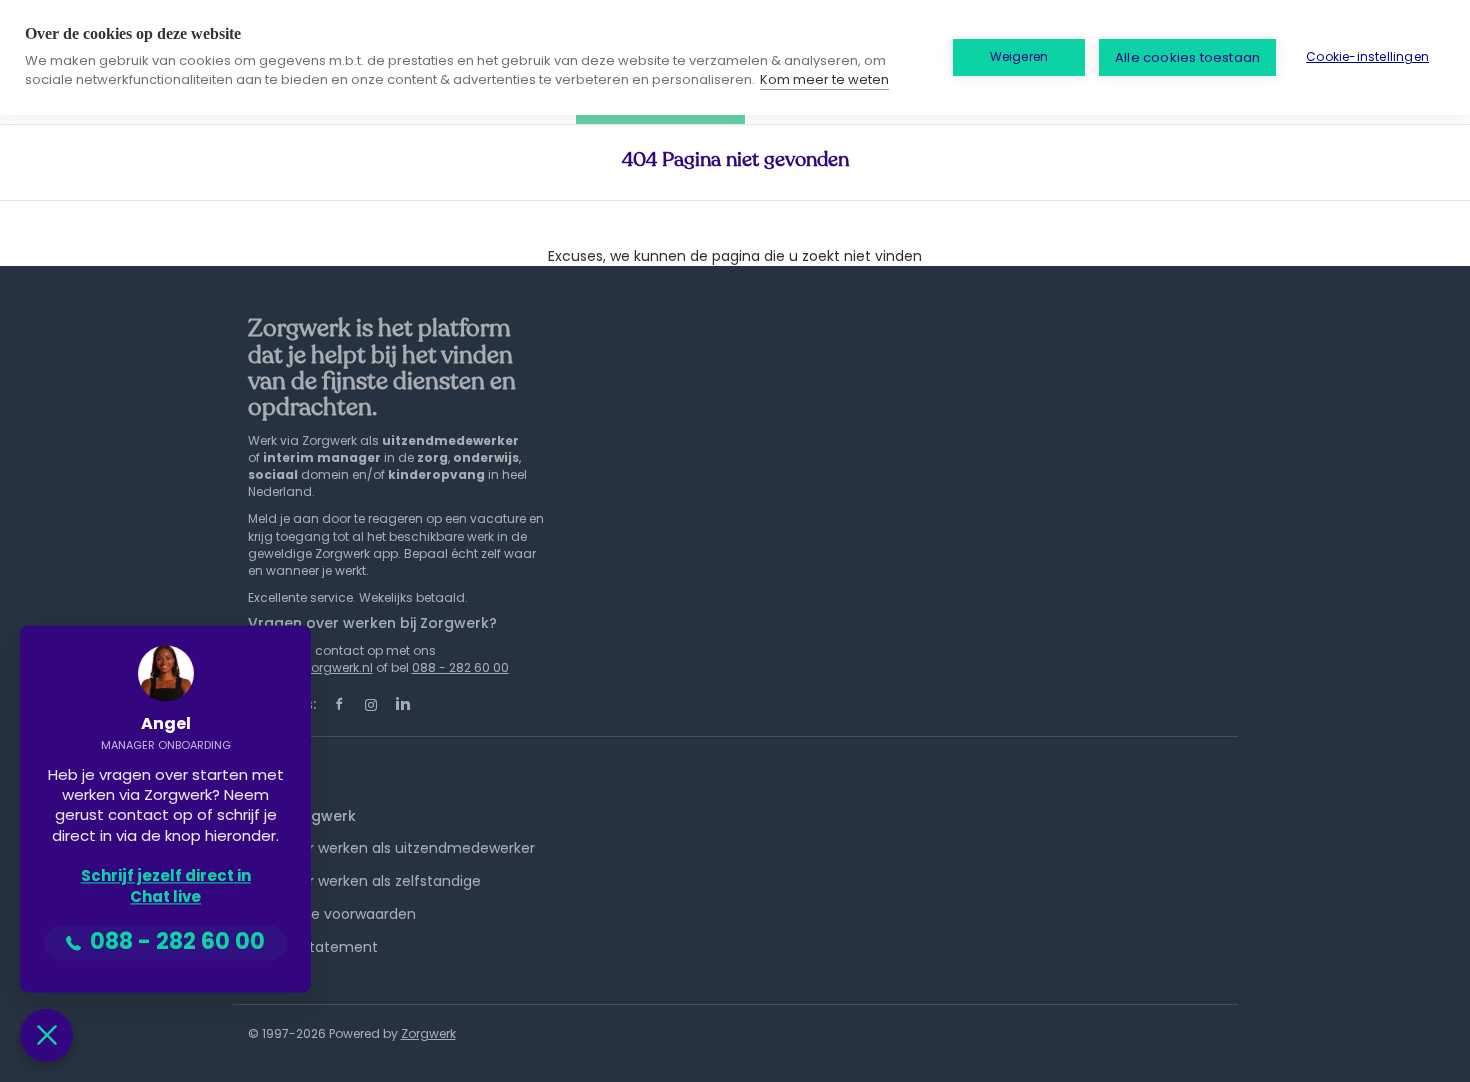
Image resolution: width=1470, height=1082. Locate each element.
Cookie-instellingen (1367, 56)
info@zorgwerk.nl (321, 667)
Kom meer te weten (824, 79)
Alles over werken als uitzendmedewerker (391, 848)
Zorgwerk (428, 1033)
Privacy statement (313, 947)
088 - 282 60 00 (460, 667)
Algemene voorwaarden (332, 914)
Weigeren (1019, 56)
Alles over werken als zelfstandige (364, 881)
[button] (46, 1035)
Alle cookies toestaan (1187, 57)
